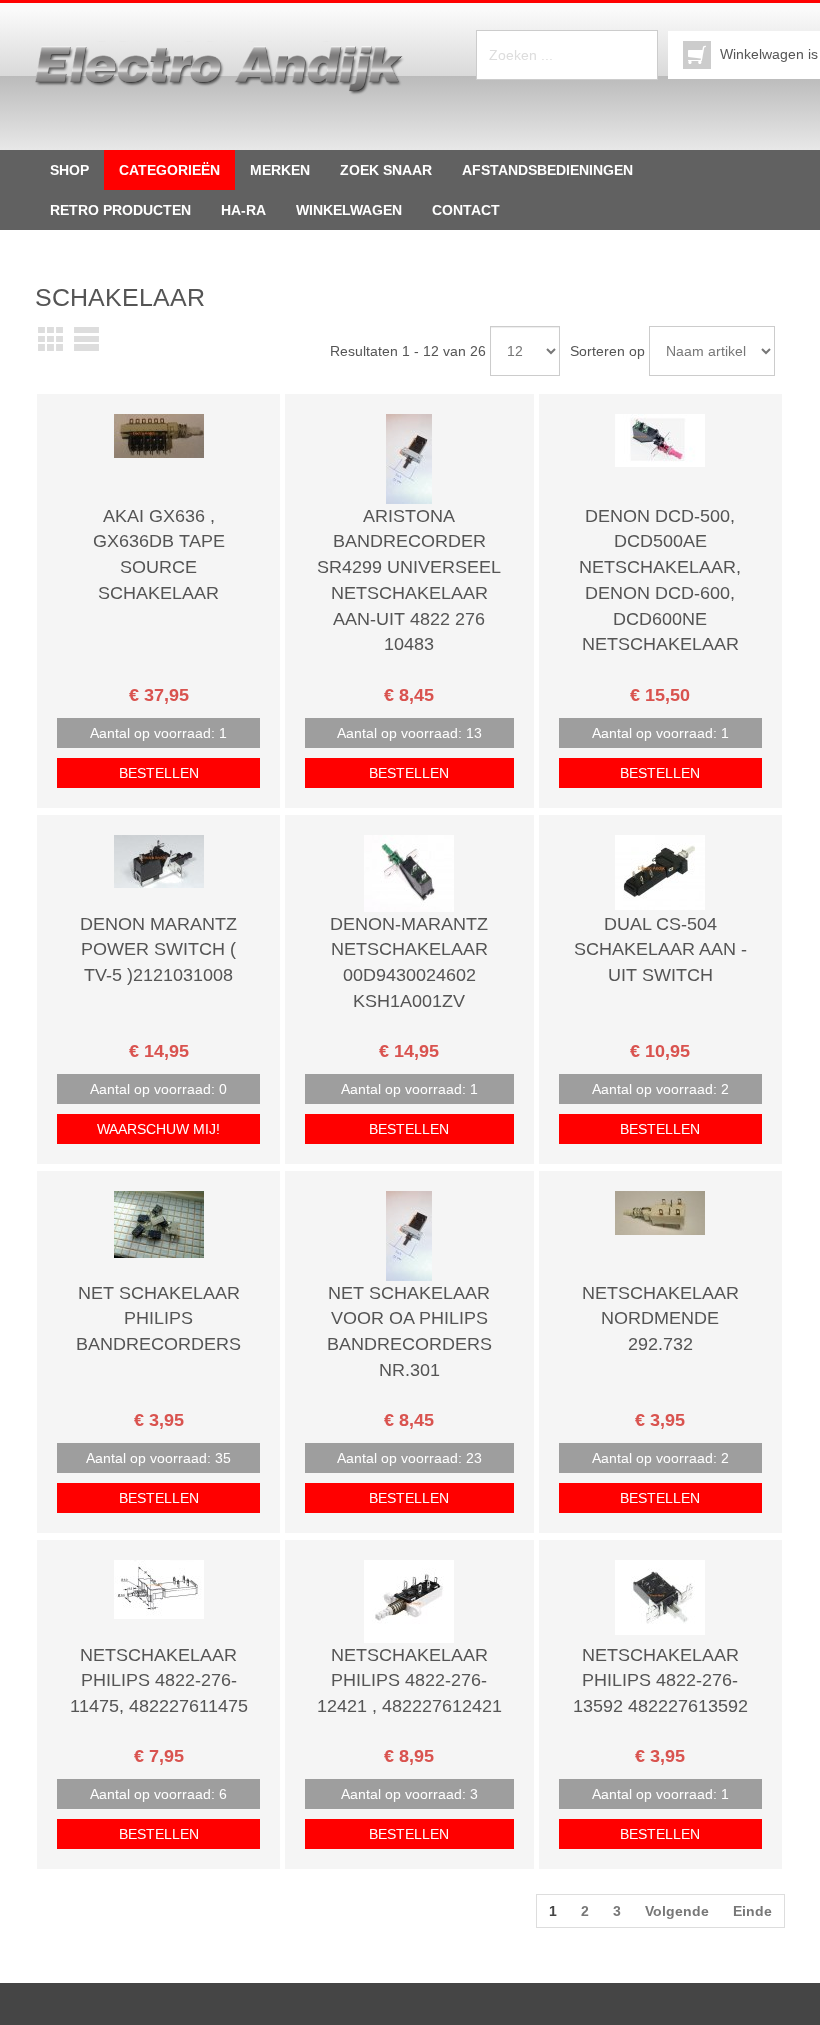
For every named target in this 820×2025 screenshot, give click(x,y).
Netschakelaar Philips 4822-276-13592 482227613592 (660, 1680)
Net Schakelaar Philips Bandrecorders (158, 1318)
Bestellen (159, 773)
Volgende (677, 1911)
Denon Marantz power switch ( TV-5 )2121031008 (158, 949)
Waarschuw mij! (158, 1129)
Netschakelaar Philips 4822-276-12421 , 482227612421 (409, 1680)
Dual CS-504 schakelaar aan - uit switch (660, 949)
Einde (752, 1911)
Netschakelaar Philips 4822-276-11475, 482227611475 (159, 1680)
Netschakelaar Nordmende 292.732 (660, 1318)
